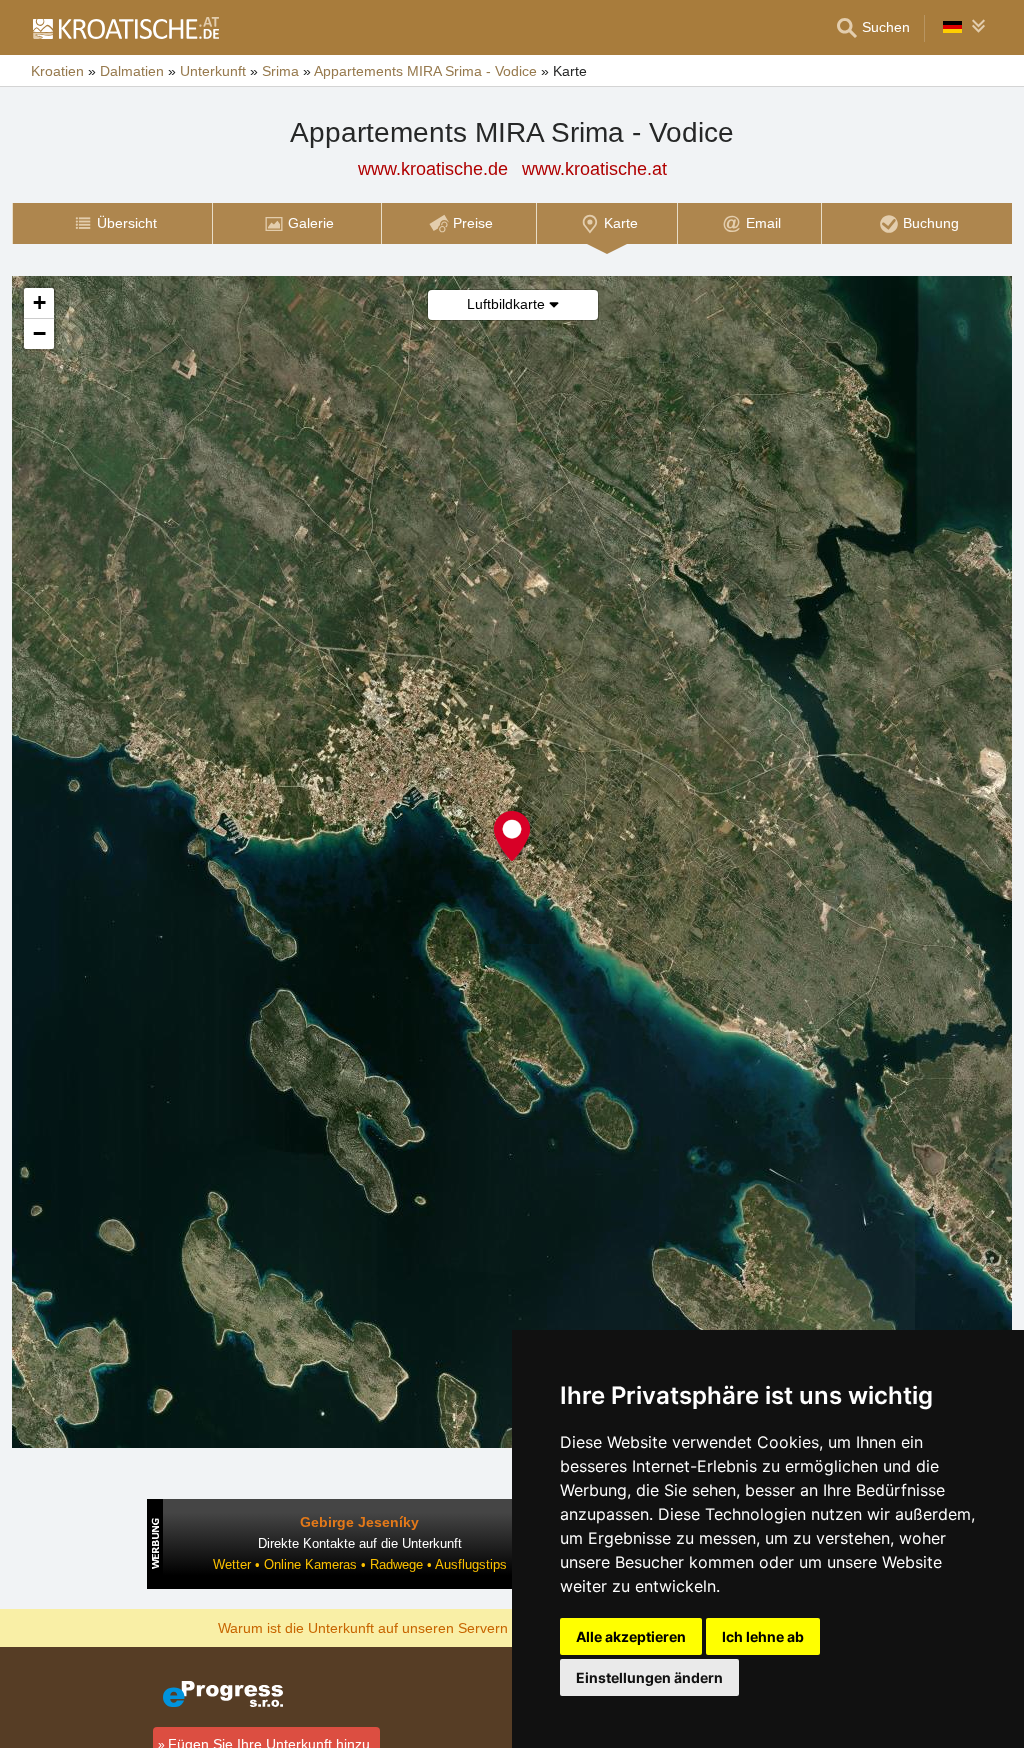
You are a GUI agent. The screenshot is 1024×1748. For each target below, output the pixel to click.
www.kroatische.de (433, 169)
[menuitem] (112, 223)
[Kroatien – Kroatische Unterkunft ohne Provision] (125, 28)
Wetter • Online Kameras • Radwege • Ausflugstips (360, 1564)
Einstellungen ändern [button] (649, 1677)
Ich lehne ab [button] (763, 1636)
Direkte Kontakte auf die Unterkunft (360, 1543)
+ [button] (39, 302)
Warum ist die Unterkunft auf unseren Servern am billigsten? (408, 1627)
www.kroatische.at (594, 169)
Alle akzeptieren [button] (631, 1636)
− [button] (39, 333)
